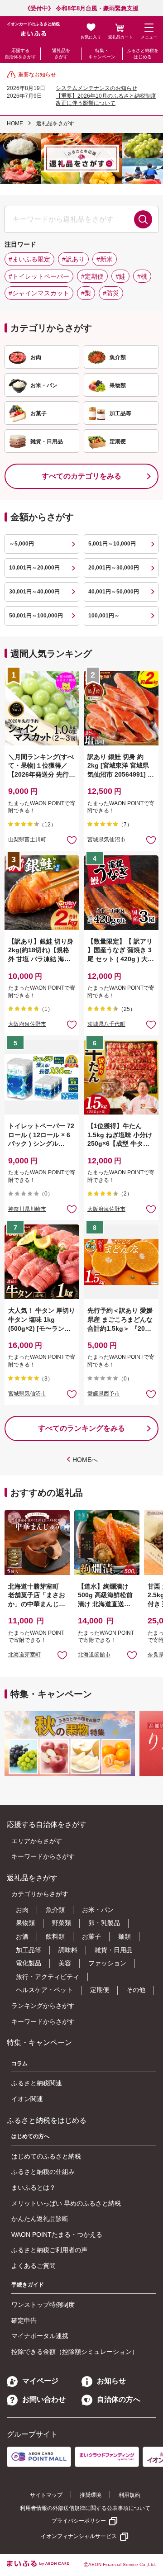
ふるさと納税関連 (37, 2083)
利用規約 (129, 2495)
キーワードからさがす (43, 1856)
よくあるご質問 (34, 2266)
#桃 (142, 276)
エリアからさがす (37, 1841)
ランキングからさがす (43, 2006)
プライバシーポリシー (79, 2521)
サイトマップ (46, 2495)
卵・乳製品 (104, 1923)
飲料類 (55, 1936)
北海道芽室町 (24, 1655)
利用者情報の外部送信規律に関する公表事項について (85, 2508)
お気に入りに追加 (62, 1655)
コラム (19, 2064)
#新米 (105, 259)
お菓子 (91, 1936)
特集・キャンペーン (102, 54)
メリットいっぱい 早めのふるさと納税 (66, 2203)
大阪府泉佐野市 (27, 1024)
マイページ (40, 2381)
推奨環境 (91, 2495)
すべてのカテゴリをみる (81, 476)
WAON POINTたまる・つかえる (57, 2234)
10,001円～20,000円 (34, 568)
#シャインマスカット (39, 293)
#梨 (86, 293)
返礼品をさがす (61, 54)
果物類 (25, 1923)
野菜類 (62, 1923)
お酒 (22, 1936)
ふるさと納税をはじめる (143, 54)
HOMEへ (85, 1460)
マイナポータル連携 (40, 2336)
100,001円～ (104, 616)
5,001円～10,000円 (112, 544)
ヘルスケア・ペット (44, 1990)
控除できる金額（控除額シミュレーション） (75, 2352)
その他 (136, 1990)
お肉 (22, 1910)
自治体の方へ (119, 2399)
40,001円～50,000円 (114, 592)
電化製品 (29, 1963)
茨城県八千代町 (106, 1024)
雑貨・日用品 (114, 1950)
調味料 (68, 1950)
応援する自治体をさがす (20, 54)
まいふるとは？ (34, 2187)
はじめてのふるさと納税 (46, 2156)
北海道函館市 (94, 1655)
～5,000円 (22, 544)
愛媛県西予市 (104, 1394)
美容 (65, 1963)
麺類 (125, 1936)
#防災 (111, 293)
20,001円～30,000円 (114, 568)
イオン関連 (27, 2099)
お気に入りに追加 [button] (72, 840)
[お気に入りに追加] (72, 840)
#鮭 (120, 276)
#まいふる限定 (29, 259)
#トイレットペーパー (39, 276)
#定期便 (92, 276)
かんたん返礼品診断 (40, 2219)
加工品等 (29, 1950)
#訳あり (73, 259)
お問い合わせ (44, 2399)
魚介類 (55, 1910)
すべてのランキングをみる (81, 1428)
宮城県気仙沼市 (106, 840)
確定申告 (24, 2320)
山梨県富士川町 (27, 840)
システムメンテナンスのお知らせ (96, 88)
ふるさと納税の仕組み (43, 2172)
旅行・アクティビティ (48, 1977)
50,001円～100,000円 (36, 616)
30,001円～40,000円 (34, 592)
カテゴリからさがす (40, 1894)
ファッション (107, 1963)
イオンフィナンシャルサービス (79, 2536)
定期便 (100, 1990)
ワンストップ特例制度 (43, 2305)
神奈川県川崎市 (27, 1209)
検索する (143, 219)
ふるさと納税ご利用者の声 (49, 2250)
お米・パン (98, 1910)
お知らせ (111, 2381)
